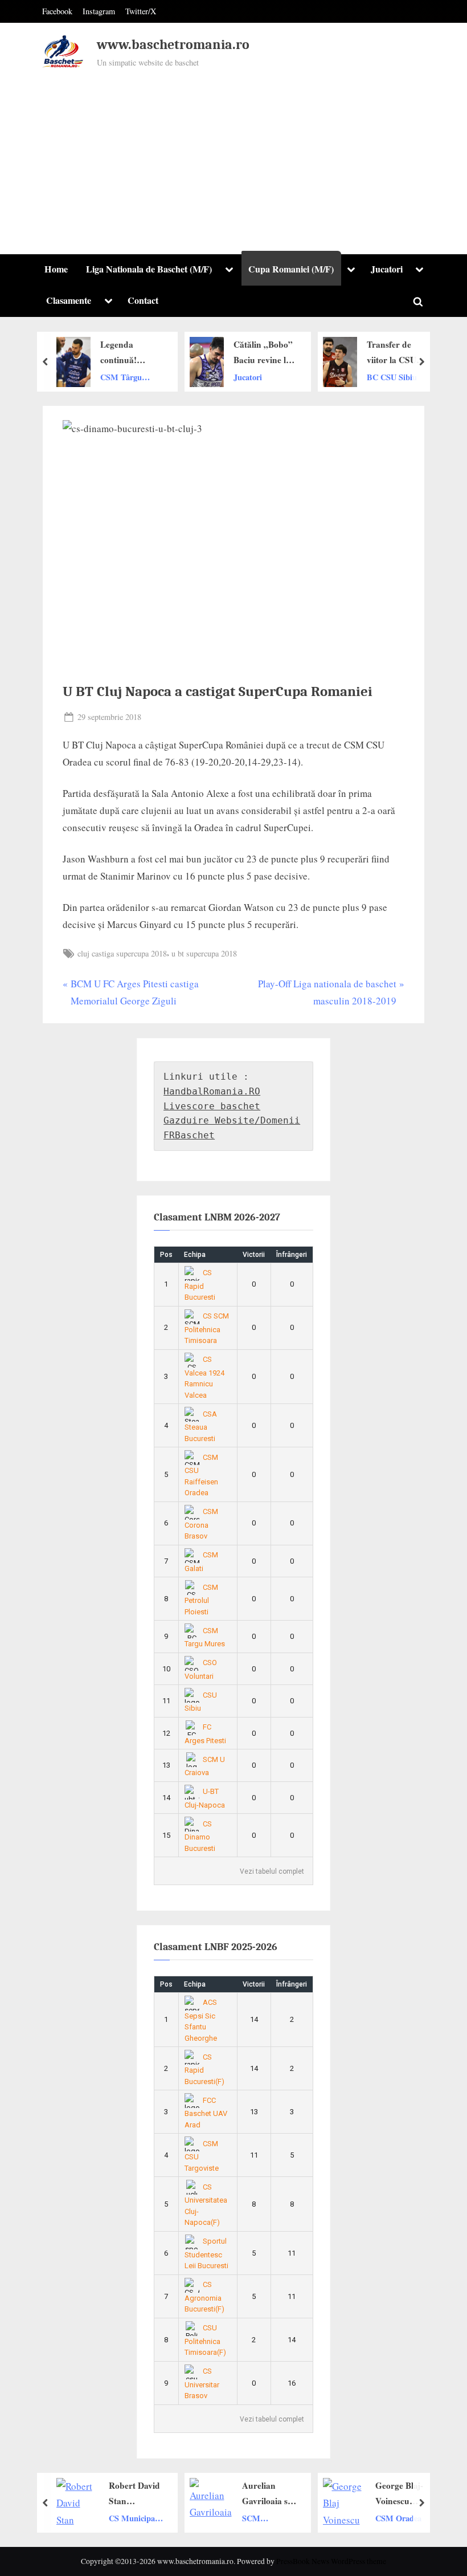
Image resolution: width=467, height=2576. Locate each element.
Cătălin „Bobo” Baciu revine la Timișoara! (176, 353)
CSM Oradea (316, 2518)
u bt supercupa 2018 (204, 953)
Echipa (195, 1255)
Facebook (57, 11)
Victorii (254, 1255)
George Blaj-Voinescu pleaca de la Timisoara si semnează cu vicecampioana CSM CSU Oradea (319, 2494)
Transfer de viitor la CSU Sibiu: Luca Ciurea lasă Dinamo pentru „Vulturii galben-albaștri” (311, 353)
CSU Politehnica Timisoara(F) (205, 2340)
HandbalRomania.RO (212, 1091)
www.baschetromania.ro (173, 45)
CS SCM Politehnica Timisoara (207, 1328)
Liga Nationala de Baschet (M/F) (149, 269)
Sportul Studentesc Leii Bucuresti (206, 2253)
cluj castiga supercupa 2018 (122, 953)
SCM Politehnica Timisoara (179, 2518)
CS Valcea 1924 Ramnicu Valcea (204, 1377)
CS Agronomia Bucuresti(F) (204, 2297)
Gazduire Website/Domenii (232, 1120)
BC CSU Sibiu (305, 377)
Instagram (99, 11)
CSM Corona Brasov (202, 1524)
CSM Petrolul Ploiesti (202, 1600)
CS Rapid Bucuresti (200, 1285)
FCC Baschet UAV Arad (206, 2113)
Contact (143, 300)
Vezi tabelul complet (272, 1871)
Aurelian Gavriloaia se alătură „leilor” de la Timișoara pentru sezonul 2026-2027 (186, 2494)
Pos (166, 1255)
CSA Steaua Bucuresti (201, 1426)
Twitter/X (141, 11)
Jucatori (387, 269)
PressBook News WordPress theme (331, 2561)
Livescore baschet (212, 1106)
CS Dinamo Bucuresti (200, 1836)
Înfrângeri (292, 1255)
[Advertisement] (233, 156)
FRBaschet (189, 1135)
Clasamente (69, 300)
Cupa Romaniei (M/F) (291, 269)
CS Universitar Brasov (202, 2383)
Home (56, 269)
